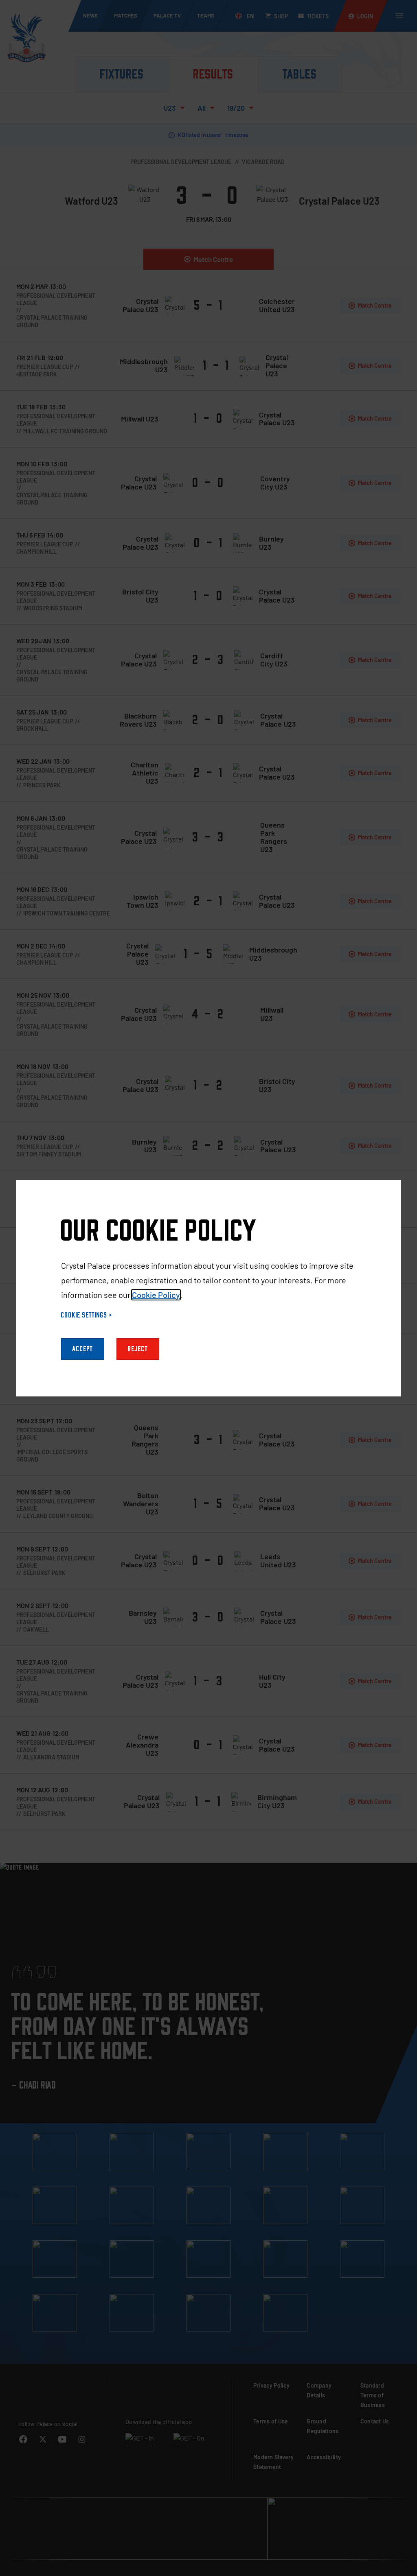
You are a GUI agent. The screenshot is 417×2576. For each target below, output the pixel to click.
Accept (83, 1349)
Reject (138, 1349)
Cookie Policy (156, 1295)
